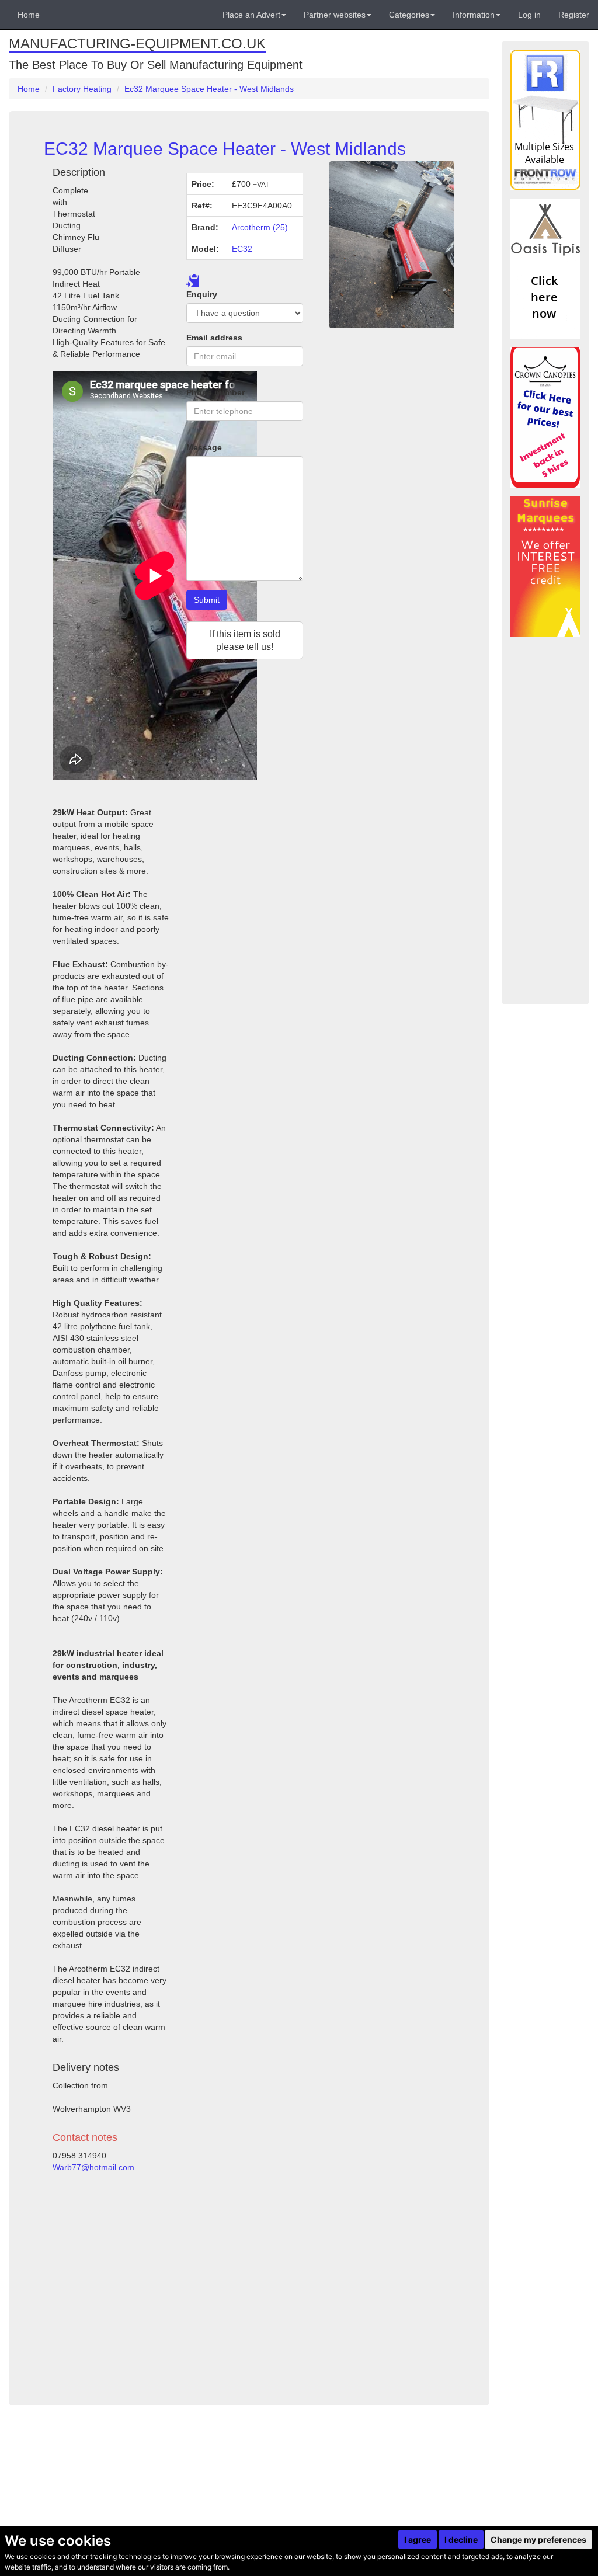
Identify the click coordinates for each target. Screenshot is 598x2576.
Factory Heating (82, 89)
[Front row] (545, 120)
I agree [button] (418, 2540)
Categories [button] (409, 15)
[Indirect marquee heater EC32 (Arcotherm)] (392, 245)
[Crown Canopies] (545, 418)
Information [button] (474, 15)
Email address (214, 338)
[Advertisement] (178, 2284)
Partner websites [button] (335, 15)
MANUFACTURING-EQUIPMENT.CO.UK (137, 44)
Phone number (215, 392)
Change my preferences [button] (538, 2540)
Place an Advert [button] (251, 15)
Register (574, 15)
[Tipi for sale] (545, 269)
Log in (529, 15)
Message (204, 447)
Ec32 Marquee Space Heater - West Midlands (209, 89)
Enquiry (202, 294)
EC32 (242, 249)
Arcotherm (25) (260, 227)
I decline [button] (461, 2540)
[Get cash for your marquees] (545, 566)
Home (29, 15)
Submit (207, 600)
